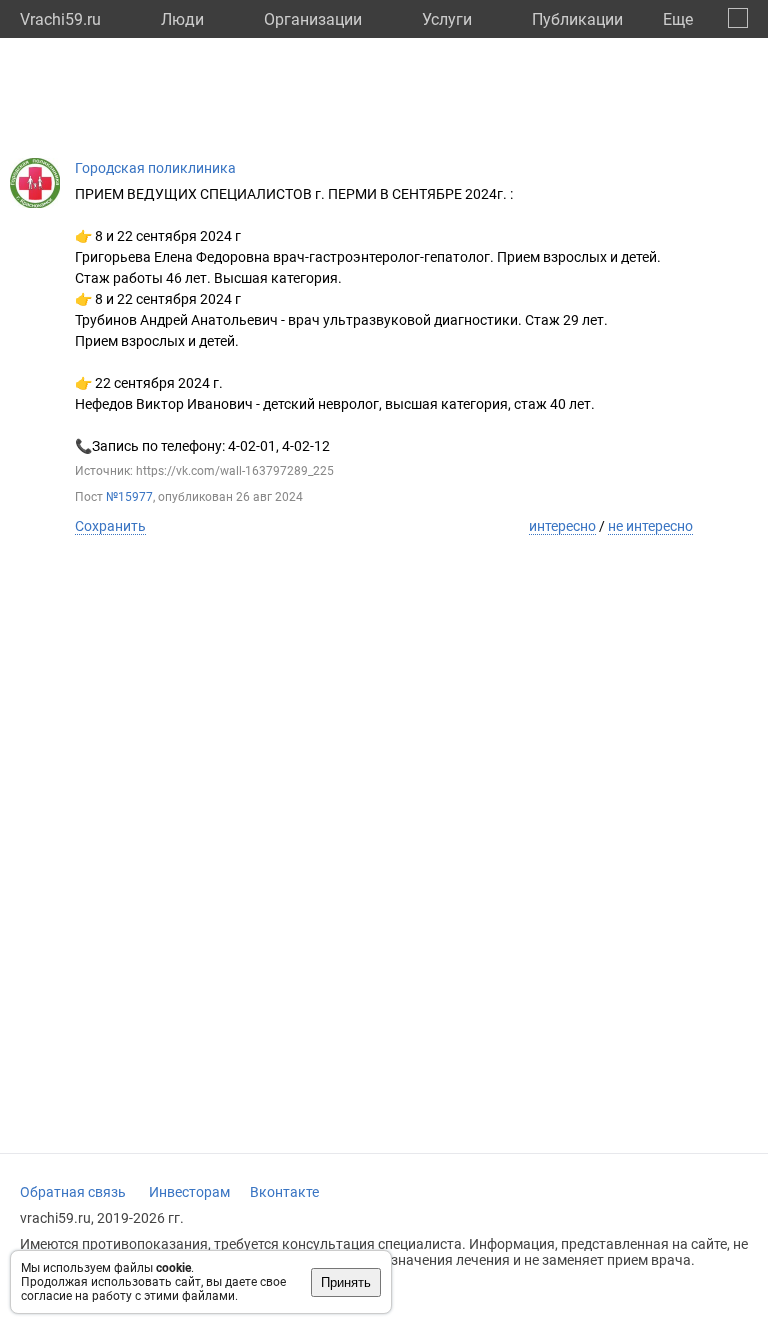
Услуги (447, 19)
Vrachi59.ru (60, 19)
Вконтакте (284, 1192)
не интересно (650, 526)
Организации (313, 19)
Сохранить (110, 526)
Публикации (577, 19)
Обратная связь (73, 1192)
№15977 (129, 497)
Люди (182, 19)
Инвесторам (189, 1192)
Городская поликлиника (155, 168)
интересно (562, 526)
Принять (346, 1282)
